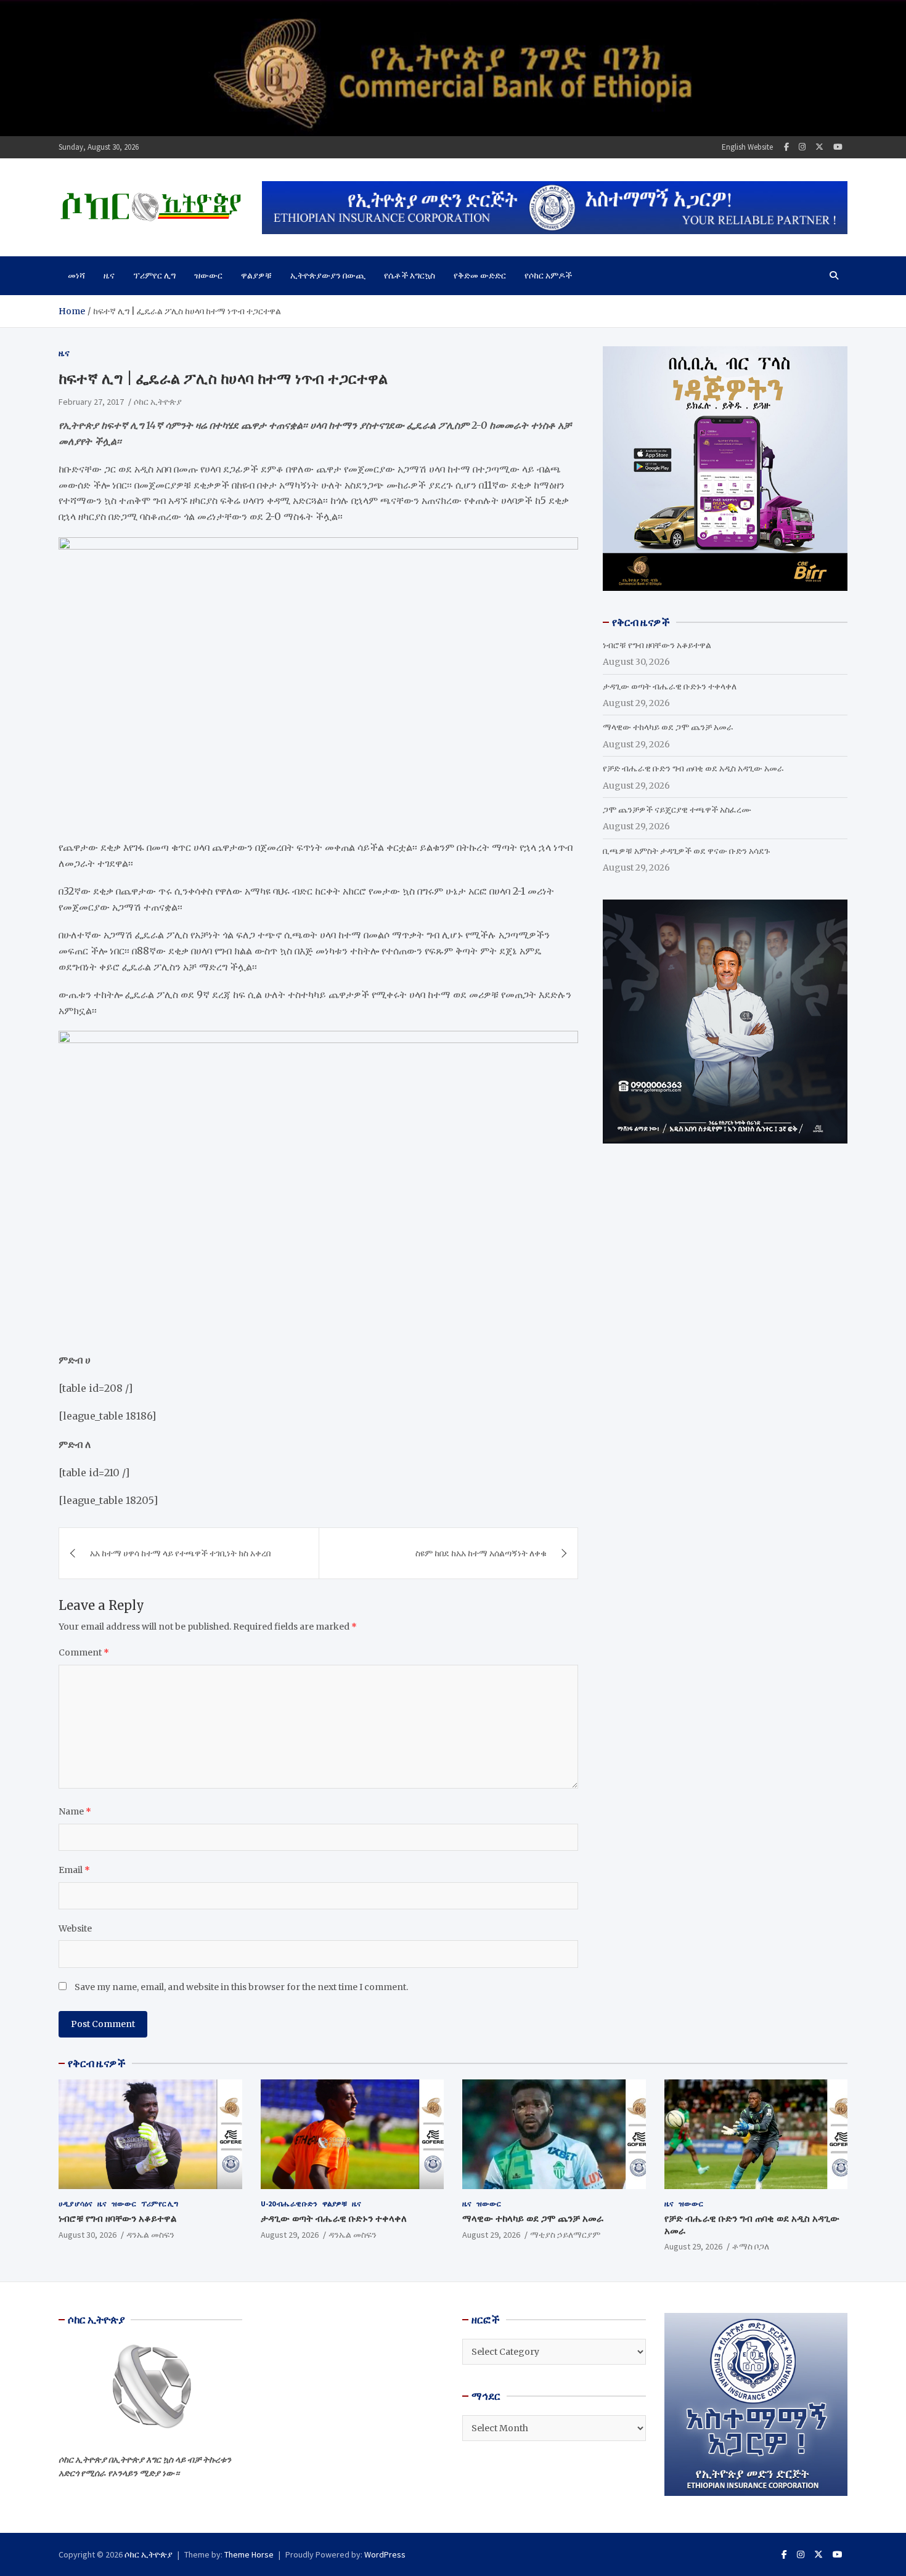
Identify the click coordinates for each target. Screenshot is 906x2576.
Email (74, 1870)
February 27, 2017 (91, 402)
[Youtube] (838, 147)
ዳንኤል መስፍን (150, 2235)
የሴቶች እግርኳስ (410, 275)
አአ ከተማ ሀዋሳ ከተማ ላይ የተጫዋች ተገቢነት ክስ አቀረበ (181, 1553)
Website (75, 1928)
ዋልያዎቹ (256, 275)
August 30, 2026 (88, 2235)
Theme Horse (249, 2554)
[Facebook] (786, 147)
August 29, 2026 (290, 2235)
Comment (84, 1652)
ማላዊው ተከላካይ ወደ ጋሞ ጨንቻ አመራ (668, 727)
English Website (747, 147)
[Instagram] (802, 147)
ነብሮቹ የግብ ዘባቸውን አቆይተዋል (657, 645)
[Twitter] (819, 147)
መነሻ (76, 275)
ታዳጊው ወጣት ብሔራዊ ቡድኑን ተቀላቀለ (670, 686)
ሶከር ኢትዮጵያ (158, 402)
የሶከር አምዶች (548, 275)
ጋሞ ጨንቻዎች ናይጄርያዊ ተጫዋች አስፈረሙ (677, 810)
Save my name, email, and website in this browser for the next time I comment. (241, 1987)
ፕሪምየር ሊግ (154, 275)
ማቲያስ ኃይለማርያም (565, 2235)
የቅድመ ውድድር (480, 275)
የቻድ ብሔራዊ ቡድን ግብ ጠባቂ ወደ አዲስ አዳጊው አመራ (693, 768)
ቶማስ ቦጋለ (751, 2246)
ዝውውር (208, 275)
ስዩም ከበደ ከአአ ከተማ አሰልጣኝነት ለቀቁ (481, 1553)
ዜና (109, 275)
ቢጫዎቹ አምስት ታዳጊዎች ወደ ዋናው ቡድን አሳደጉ (686, 851)
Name (75, 1811)
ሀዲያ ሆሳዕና (75, 2204)
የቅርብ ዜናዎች (97, 2063)
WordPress (385, 2554)
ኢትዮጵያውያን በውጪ (328, 275)
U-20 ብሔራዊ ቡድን (289, 2204)
